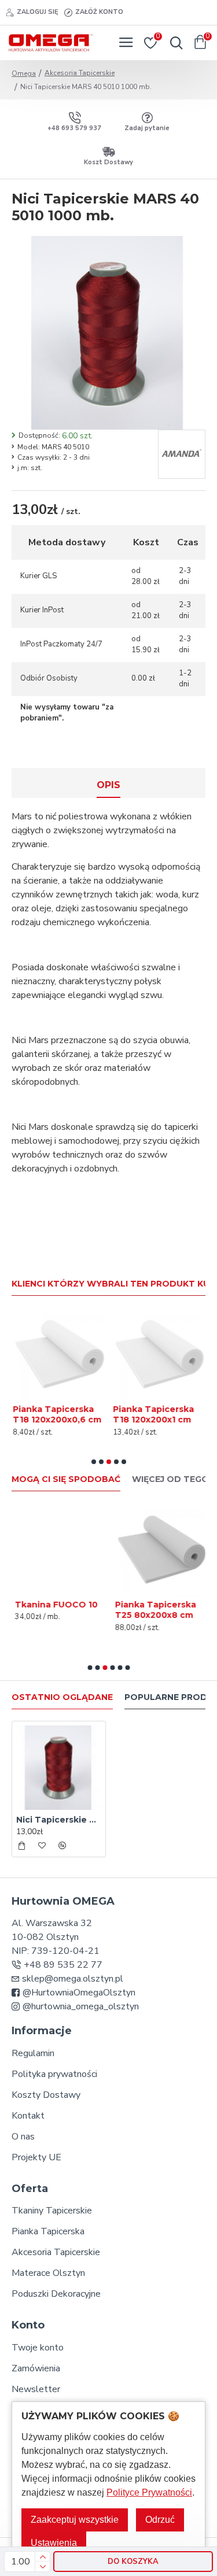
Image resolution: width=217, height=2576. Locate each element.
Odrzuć (160, 2520)
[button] (94, 1462)
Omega (24, 73)
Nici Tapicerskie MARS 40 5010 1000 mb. (59, 1820)
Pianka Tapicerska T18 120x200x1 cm (152, 1414)
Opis (108, 785)
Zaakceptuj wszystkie (75, 2520)
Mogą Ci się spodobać (66, 1479)
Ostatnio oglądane (62, 1697)
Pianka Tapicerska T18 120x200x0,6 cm (56, 1414)
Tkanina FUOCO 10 (53, 1605)
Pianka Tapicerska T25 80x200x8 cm (152, 1610)
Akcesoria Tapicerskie (80, 73)
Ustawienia (54, 2543)
